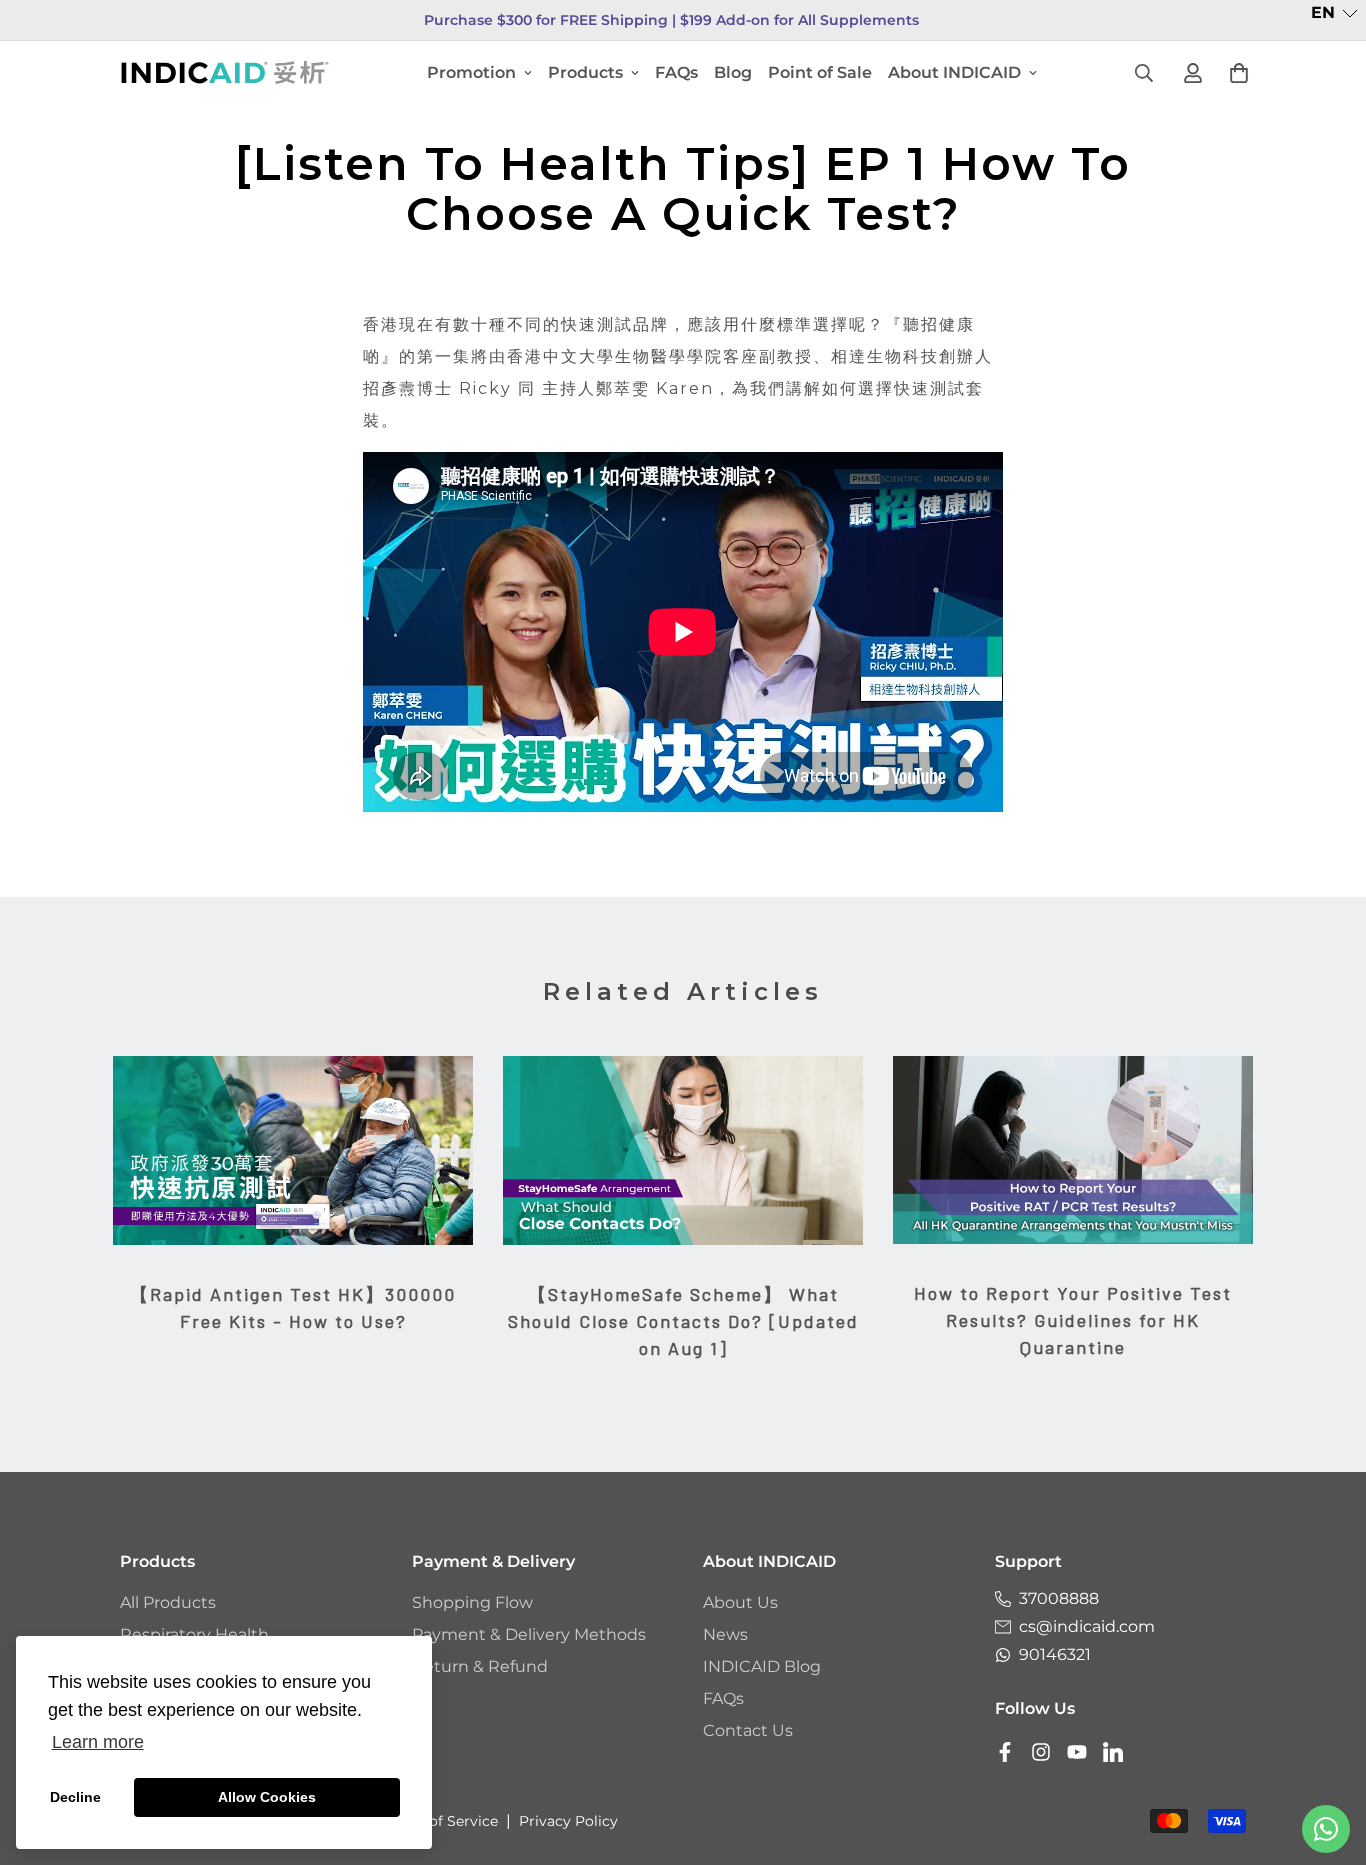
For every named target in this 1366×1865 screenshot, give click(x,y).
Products (585, 72)
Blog (733, 72)
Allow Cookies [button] (267, 1797)
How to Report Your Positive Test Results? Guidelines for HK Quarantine (1073, 1320)
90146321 (1055, 1654)
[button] (1334, 13)
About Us (740, 1602)
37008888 (1059, 1598)
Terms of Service (440, 1821)
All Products (168, 1602)
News (725, 1634)
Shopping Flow (472, 1602)
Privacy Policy (568, 1821)
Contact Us (748, 1730)
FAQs (676, 72)
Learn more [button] (98, 1742)
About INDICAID (954, 72)
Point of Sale (820, 72)
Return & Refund (480, 1666)
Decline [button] (75, 1797)
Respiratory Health (194, 1634)
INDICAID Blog (762, 1666)
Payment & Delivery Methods (529, 1634)
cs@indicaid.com (1087, 1626)
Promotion (471, 72)
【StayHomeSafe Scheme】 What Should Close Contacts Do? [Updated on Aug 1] (683, 1321)
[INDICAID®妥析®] (225, 72)
